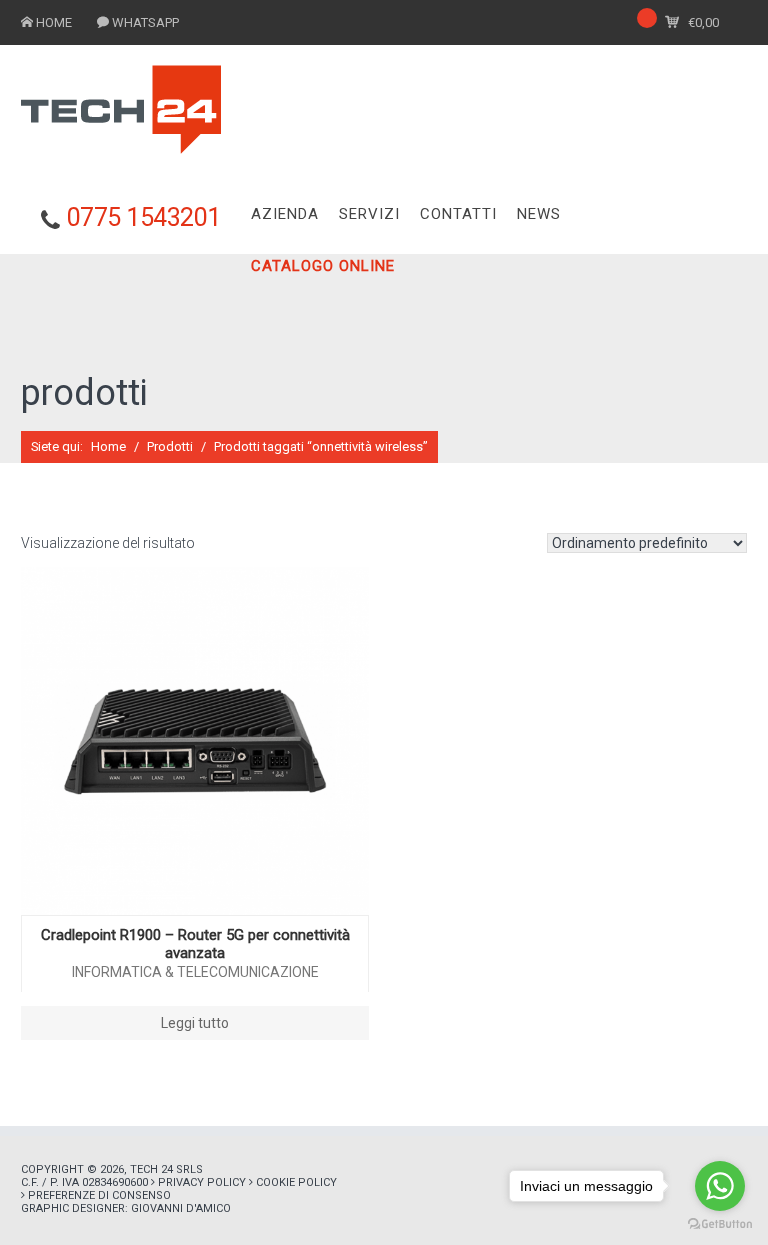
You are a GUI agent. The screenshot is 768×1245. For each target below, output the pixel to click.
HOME (54, 22)
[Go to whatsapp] (720, 1186)
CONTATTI (458, 214)
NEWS (539, 214)
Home (108, 446)
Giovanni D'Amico (181, 1208)
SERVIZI (369, 214)
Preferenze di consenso (99, 1195)
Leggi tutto (195, 1023)
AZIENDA (285, 214)
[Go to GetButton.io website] (720, 1224)
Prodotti (170, 446)
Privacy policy (202, 1182)
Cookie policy (296, 1182)
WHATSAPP (145, 22)
